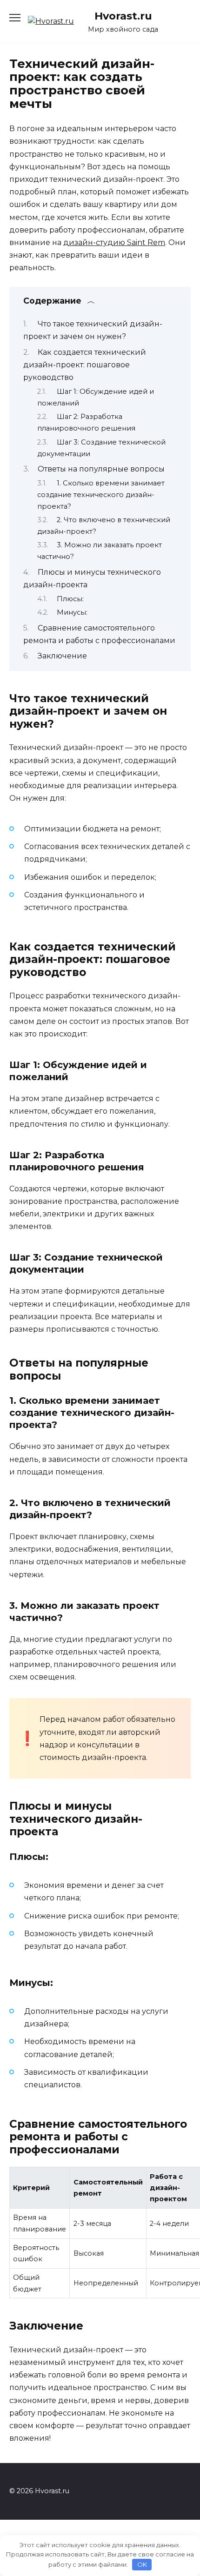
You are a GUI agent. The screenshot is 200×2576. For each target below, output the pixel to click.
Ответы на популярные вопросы (101, 469)
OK (142, 2564)
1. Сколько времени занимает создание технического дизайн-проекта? (101, 495)
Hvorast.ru (123, 16)
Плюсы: (70, 599)
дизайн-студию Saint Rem (114, 242)
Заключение (62, 656)
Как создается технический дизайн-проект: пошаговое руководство (85, 365)
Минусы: (72, 612)
